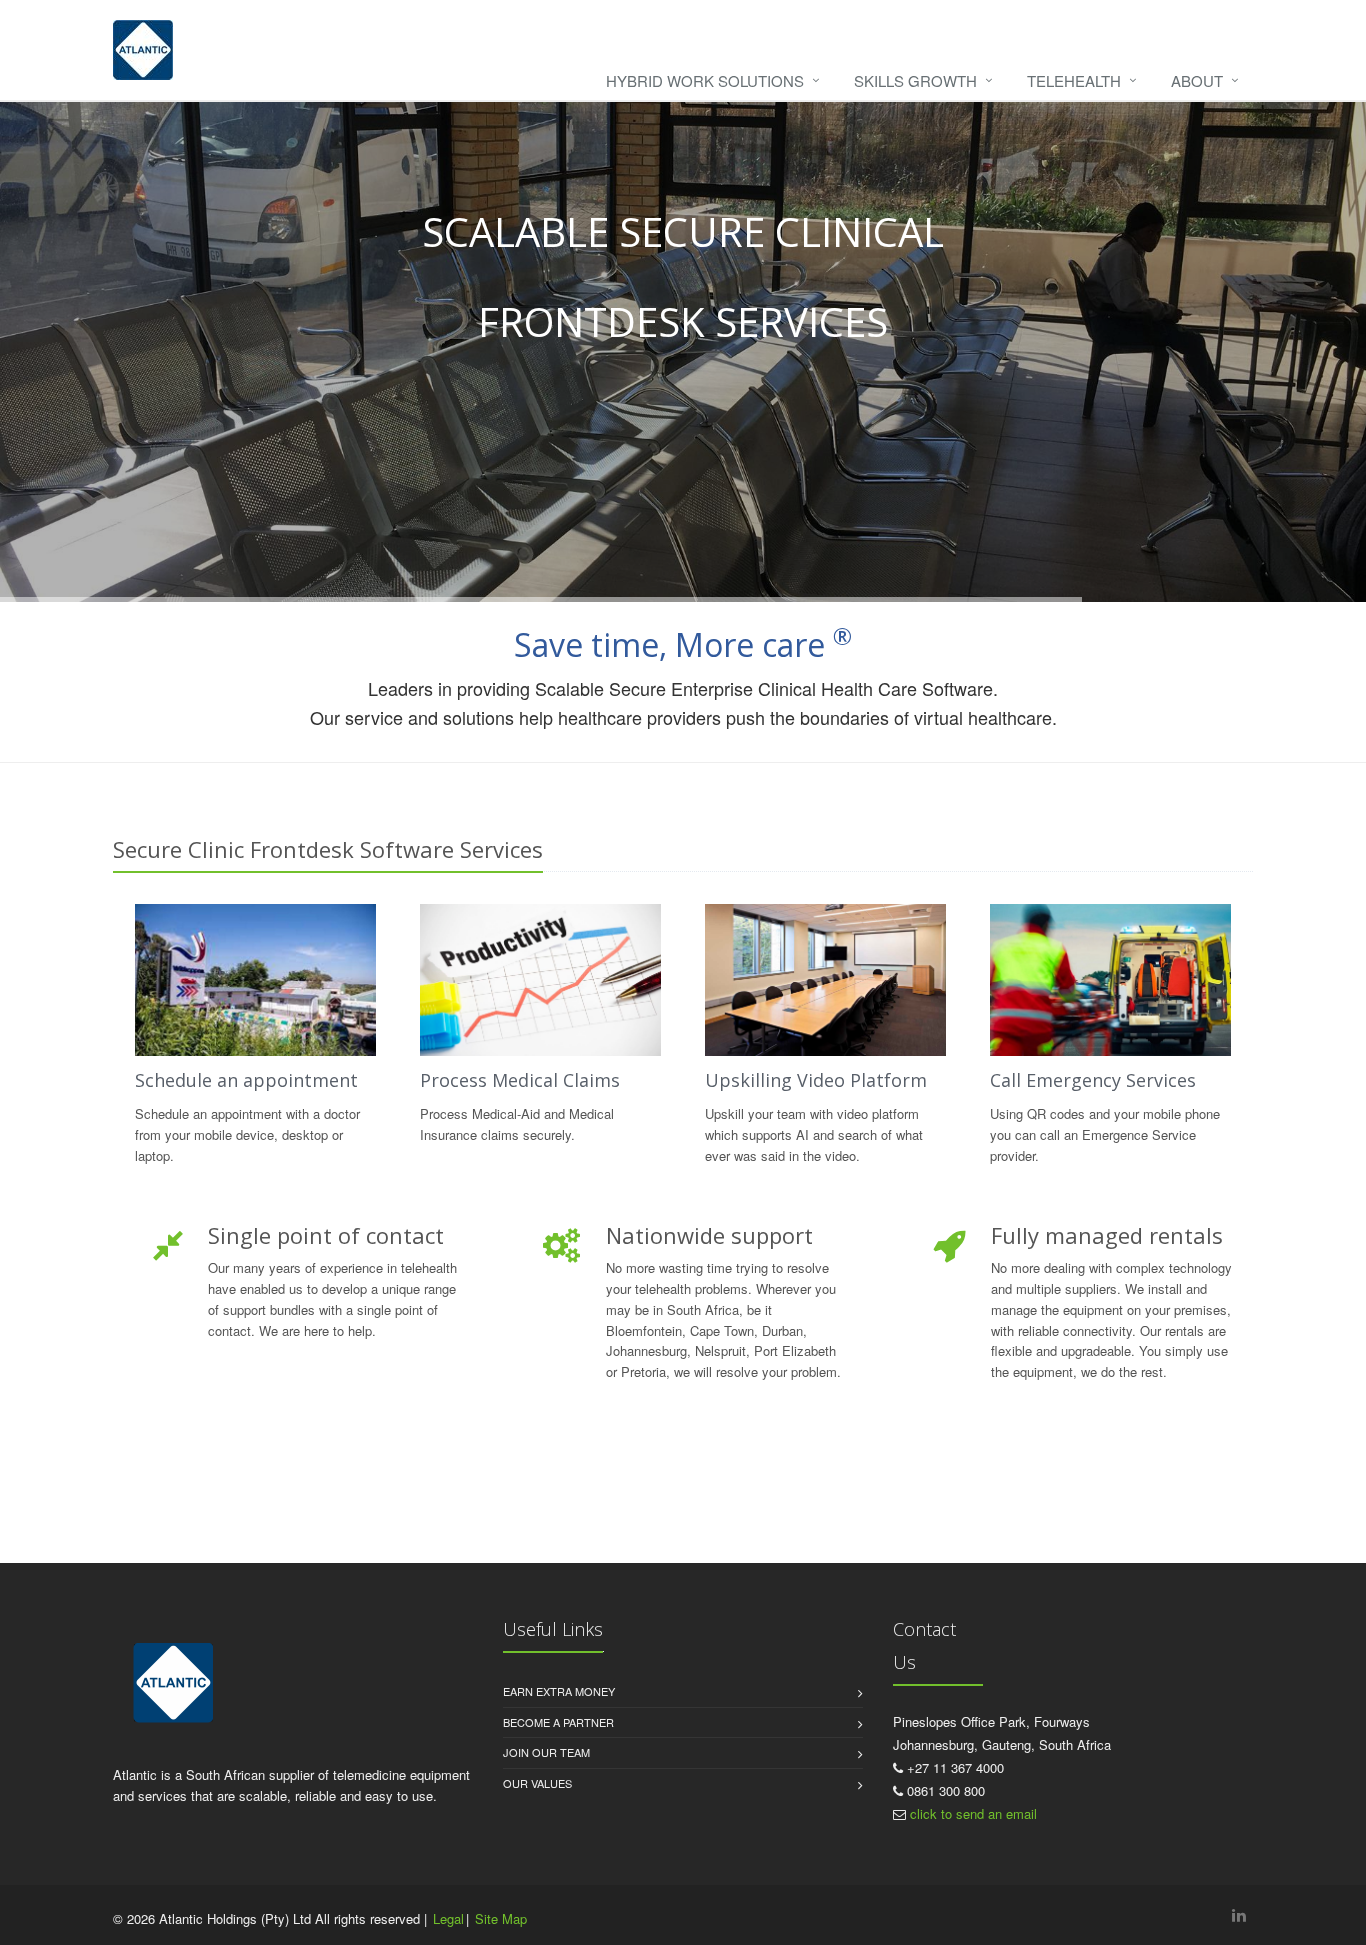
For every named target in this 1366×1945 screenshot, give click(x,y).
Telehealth (1074, 80)
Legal (448, 1918)
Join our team (546, 1752)
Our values (537, 1783)
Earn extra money (559, 1691)
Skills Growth (915, 80)
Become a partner (558, 1722)
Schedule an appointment (246, 1080)
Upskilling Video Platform (816, 1080)
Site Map (501, 1918)
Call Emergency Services (1093, 1080)
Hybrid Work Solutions (705, 80)
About (1197, 80)
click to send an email (973, 1813)
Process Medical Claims (520, 1080)
